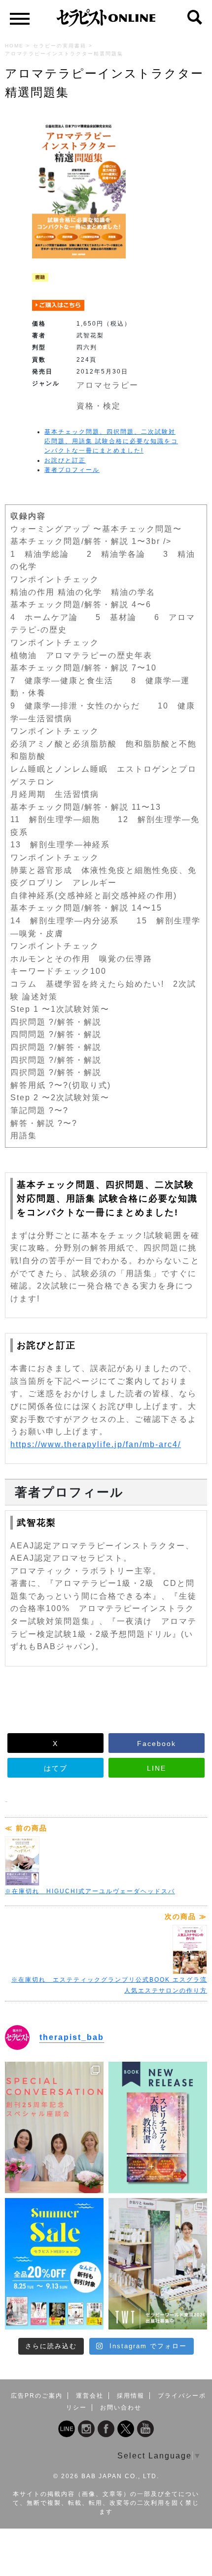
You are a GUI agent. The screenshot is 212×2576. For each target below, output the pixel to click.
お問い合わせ (121, 2408)
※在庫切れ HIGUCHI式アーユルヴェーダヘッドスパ (90, 1891)
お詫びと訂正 (65, 460)
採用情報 (131, 2396)
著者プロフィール (72, 470)
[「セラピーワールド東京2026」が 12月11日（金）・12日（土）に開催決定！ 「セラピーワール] (158, 2264)
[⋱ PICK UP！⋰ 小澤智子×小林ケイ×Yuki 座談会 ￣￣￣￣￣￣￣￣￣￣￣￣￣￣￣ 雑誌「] (54, 2127)
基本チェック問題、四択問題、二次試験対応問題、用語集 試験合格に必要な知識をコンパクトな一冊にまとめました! (111, 441)
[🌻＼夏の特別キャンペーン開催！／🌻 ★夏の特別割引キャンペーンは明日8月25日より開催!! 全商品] (54, 2264)
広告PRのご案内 (37, 2396)
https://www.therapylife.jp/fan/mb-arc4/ (96, 1444)
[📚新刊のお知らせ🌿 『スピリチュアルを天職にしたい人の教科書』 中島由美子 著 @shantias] (158, 2127)
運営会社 (90, 2396)
